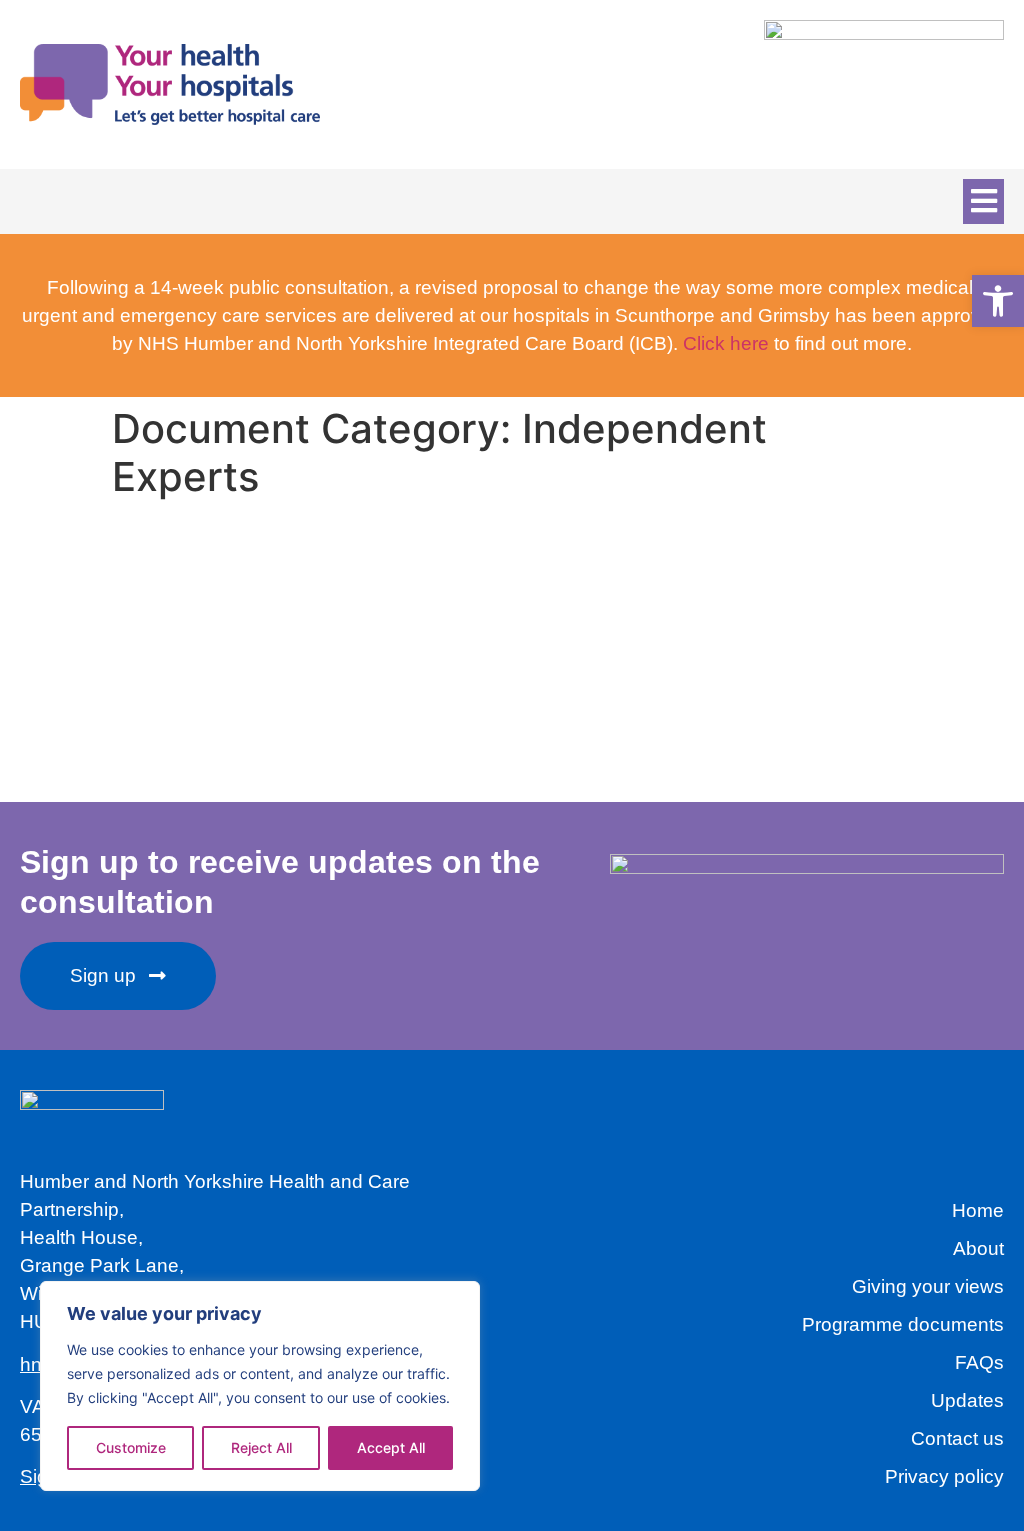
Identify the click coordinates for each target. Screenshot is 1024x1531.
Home (978, 1210)
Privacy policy (944, 1476)
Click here (726, 343)
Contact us (957, 1438)
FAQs (979, 1362)
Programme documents (903, 1324)
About (978, 1248)
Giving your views (928, 1286)
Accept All (391, 1447)
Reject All (261, 1447)
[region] (260, 1386)
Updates (967, 1400)
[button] (983, 201)
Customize (131, 1447)
